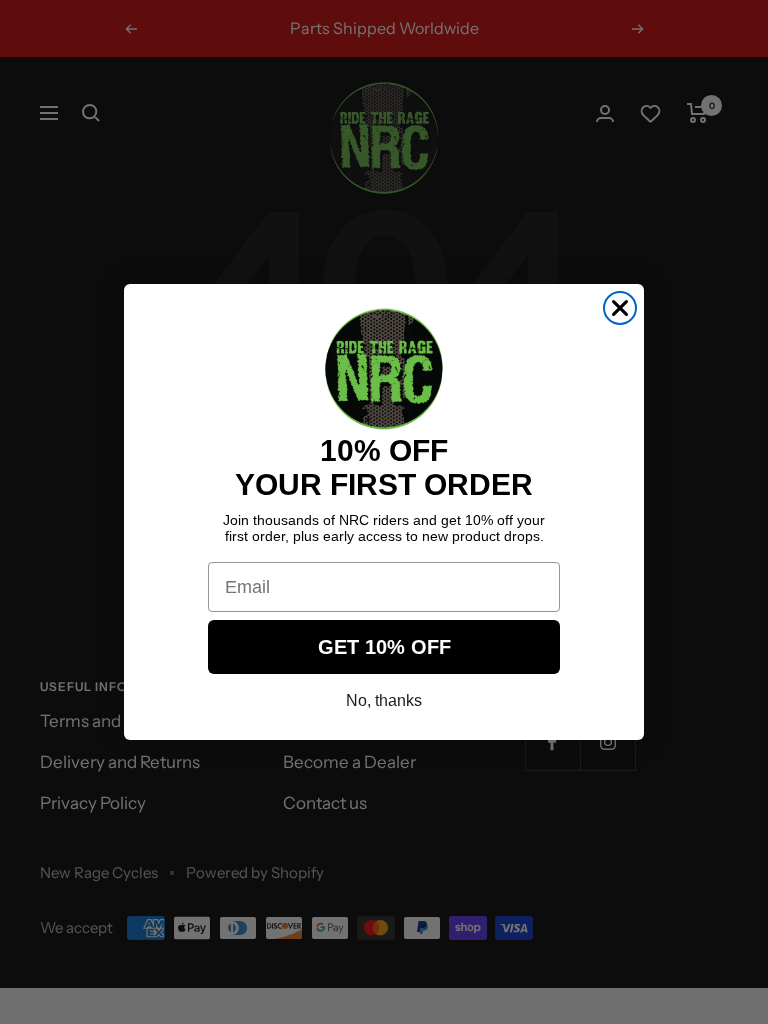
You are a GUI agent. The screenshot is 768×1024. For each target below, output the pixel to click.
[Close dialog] (620, 308)
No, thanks (384, 700)
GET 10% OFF (384, 647)
